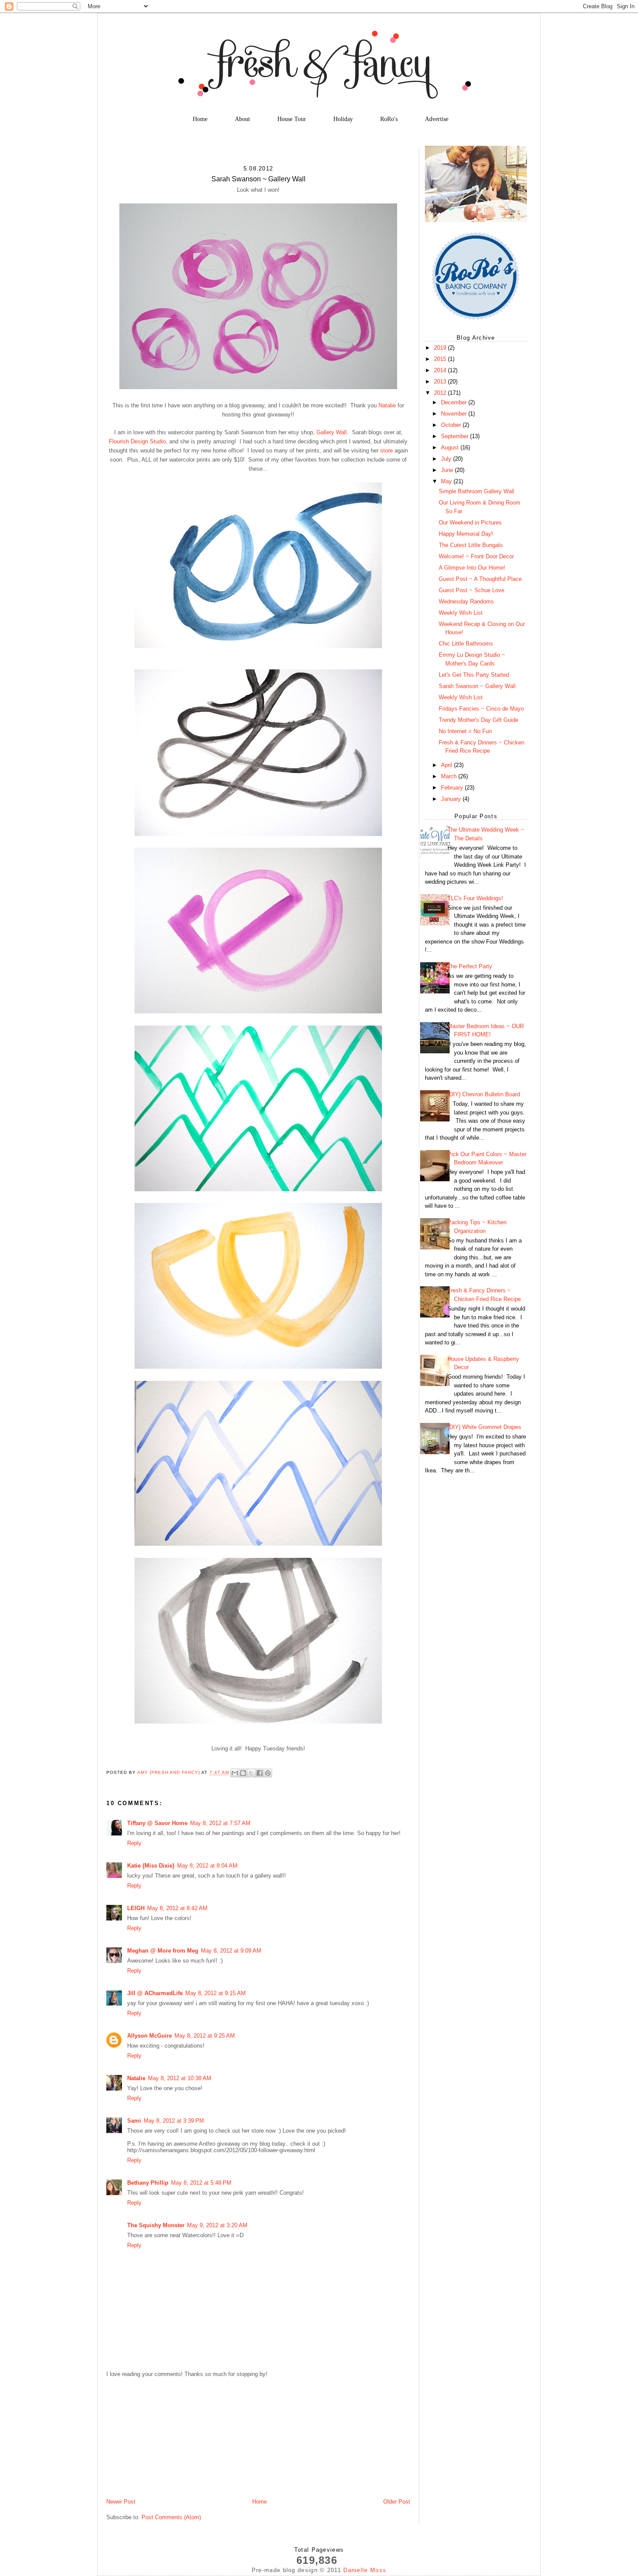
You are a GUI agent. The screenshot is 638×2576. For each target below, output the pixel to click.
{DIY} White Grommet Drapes (484, 1427)
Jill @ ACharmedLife (155, 1993)
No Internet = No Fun (465, 731)
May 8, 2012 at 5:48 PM (201, 2183)
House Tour (292, 119)
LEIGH (136, 1908)
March (450, 776)
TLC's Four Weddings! (475, 898)
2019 (441, 348)
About (242, 119)
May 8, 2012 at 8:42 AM (177, 1908)
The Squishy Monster (156, 2225)
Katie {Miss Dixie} (151, 1866)
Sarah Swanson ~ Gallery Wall (477, 686)
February (453, 788)
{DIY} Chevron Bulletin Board (484, 1094)
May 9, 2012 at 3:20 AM (217, 2225)
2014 (441, 370)
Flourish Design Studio (137, 441)
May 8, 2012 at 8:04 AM (207, 1866)
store (386, 451)
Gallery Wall (332, 432)
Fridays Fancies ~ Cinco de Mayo (481, 709)
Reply (134, 1843)
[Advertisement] (171, 2437)
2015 (441, 359)
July (447, 459)
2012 (441, 393)
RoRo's (389, 119)
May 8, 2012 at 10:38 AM (180, 2078)
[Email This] (235, 1773)
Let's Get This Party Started (474, 675)
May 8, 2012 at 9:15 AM (215, 1993)
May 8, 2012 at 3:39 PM (174, 2121)
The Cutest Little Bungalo (471, 545)
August (451, 447)
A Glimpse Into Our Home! (472, 568)
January (452, 799)
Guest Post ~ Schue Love (472, 590)
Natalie (387, 405)
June (448, 470)
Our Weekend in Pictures (470, 523)
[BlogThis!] (243, 1773)
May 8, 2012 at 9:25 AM (205, 2036)
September (455, 436)
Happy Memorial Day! (466, 534)
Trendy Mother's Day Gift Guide (478, 720)
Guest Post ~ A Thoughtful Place (480, 579)
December (455, 402)
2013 (441, 382)
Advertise (437, 119)
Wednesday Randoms (466, 601)
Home (200, 119)
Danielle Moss (365, 2570)
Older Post (397, 2502)
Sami (134, 2121)
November (455, 414)
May (447, 481)
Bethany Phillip (148, 2183)
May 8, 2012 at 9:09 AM (231, 1951)
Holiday (343, 119)
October (452, 425)
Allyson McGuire (150, 2036)
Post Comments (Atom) (171, 2517)
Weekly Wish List (461, 613)
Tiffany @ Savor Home (157, 1823)
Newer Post (121, 2502)
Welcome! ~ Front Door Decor (476, 556)
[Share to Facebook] (260, 1773)
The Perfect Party (470, 966)
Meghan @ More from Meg (163, 1951)
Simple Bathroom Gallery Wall (477, 491)
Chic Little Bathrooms (466, 644)
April (447, 765)
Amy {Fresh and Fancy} (169, 1773)
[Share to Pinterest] (268, 1773)
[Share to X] (251, 1773)
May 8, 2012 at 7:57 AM (220, 1823)
